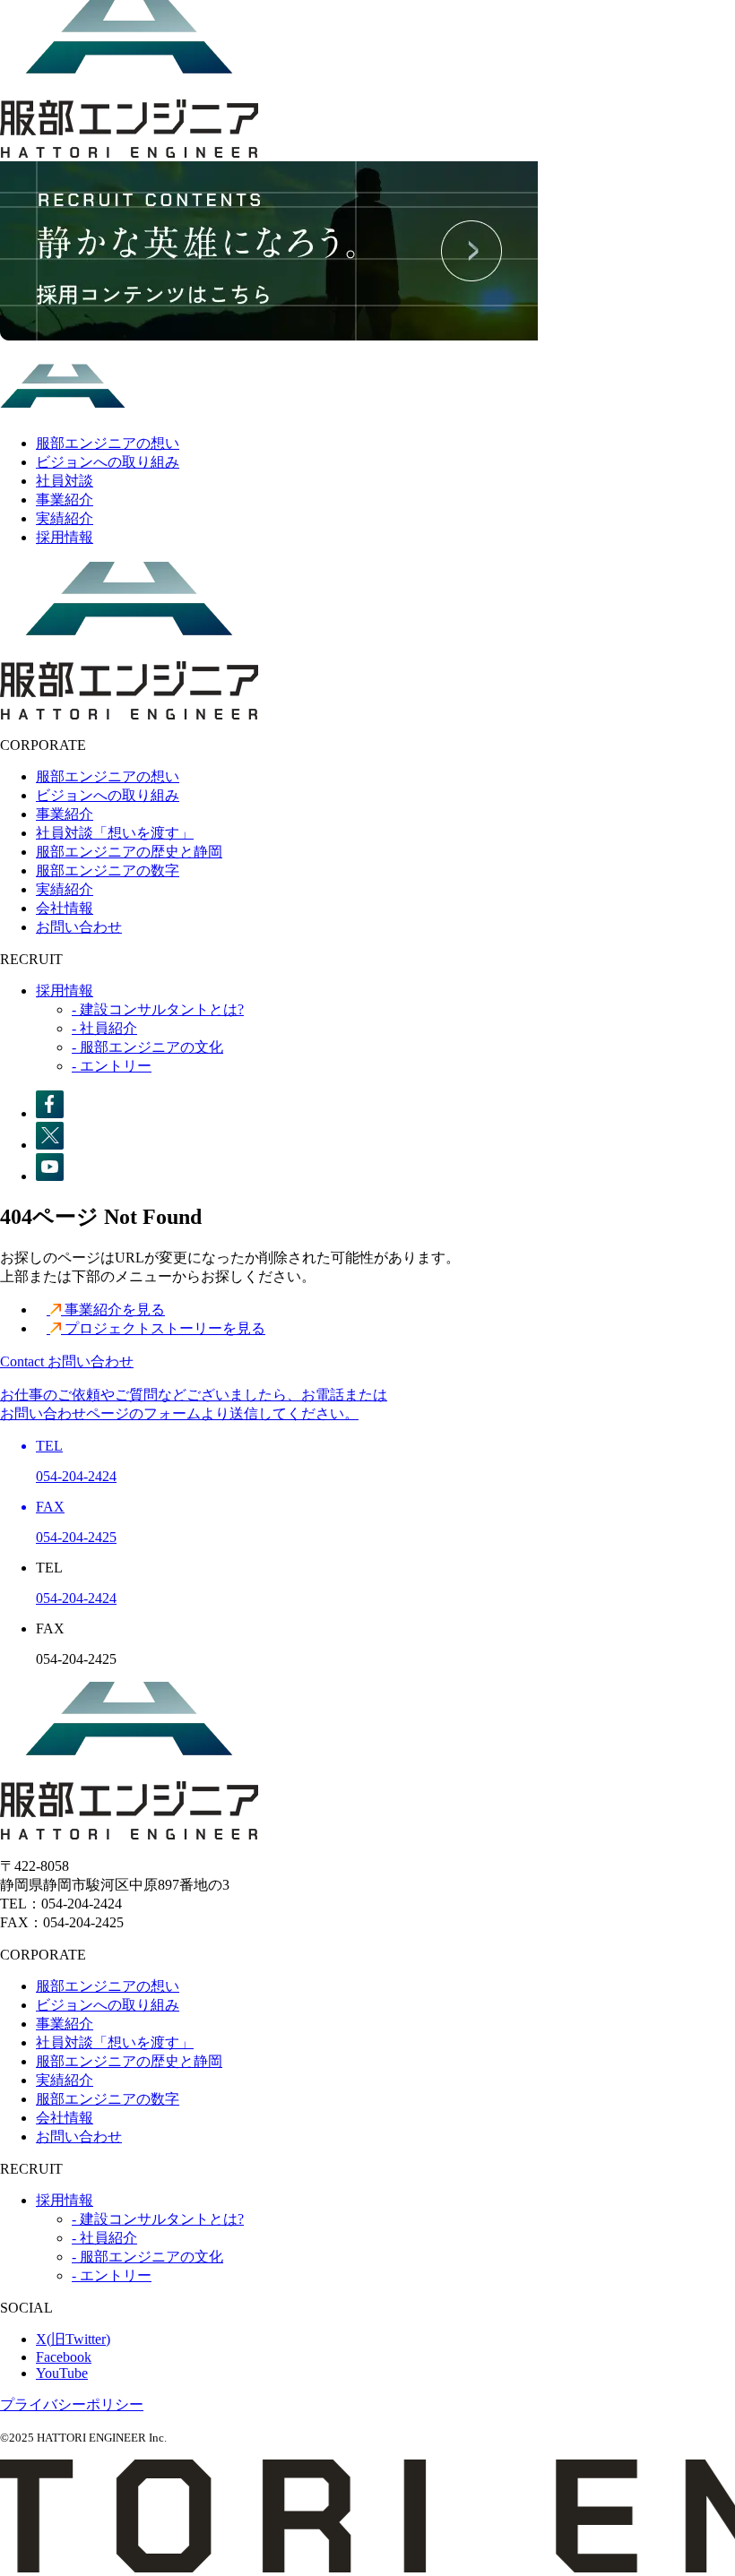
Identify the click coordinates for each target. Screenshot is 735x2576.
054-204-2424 (76, 1598)
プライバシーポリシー (72, 2404)
